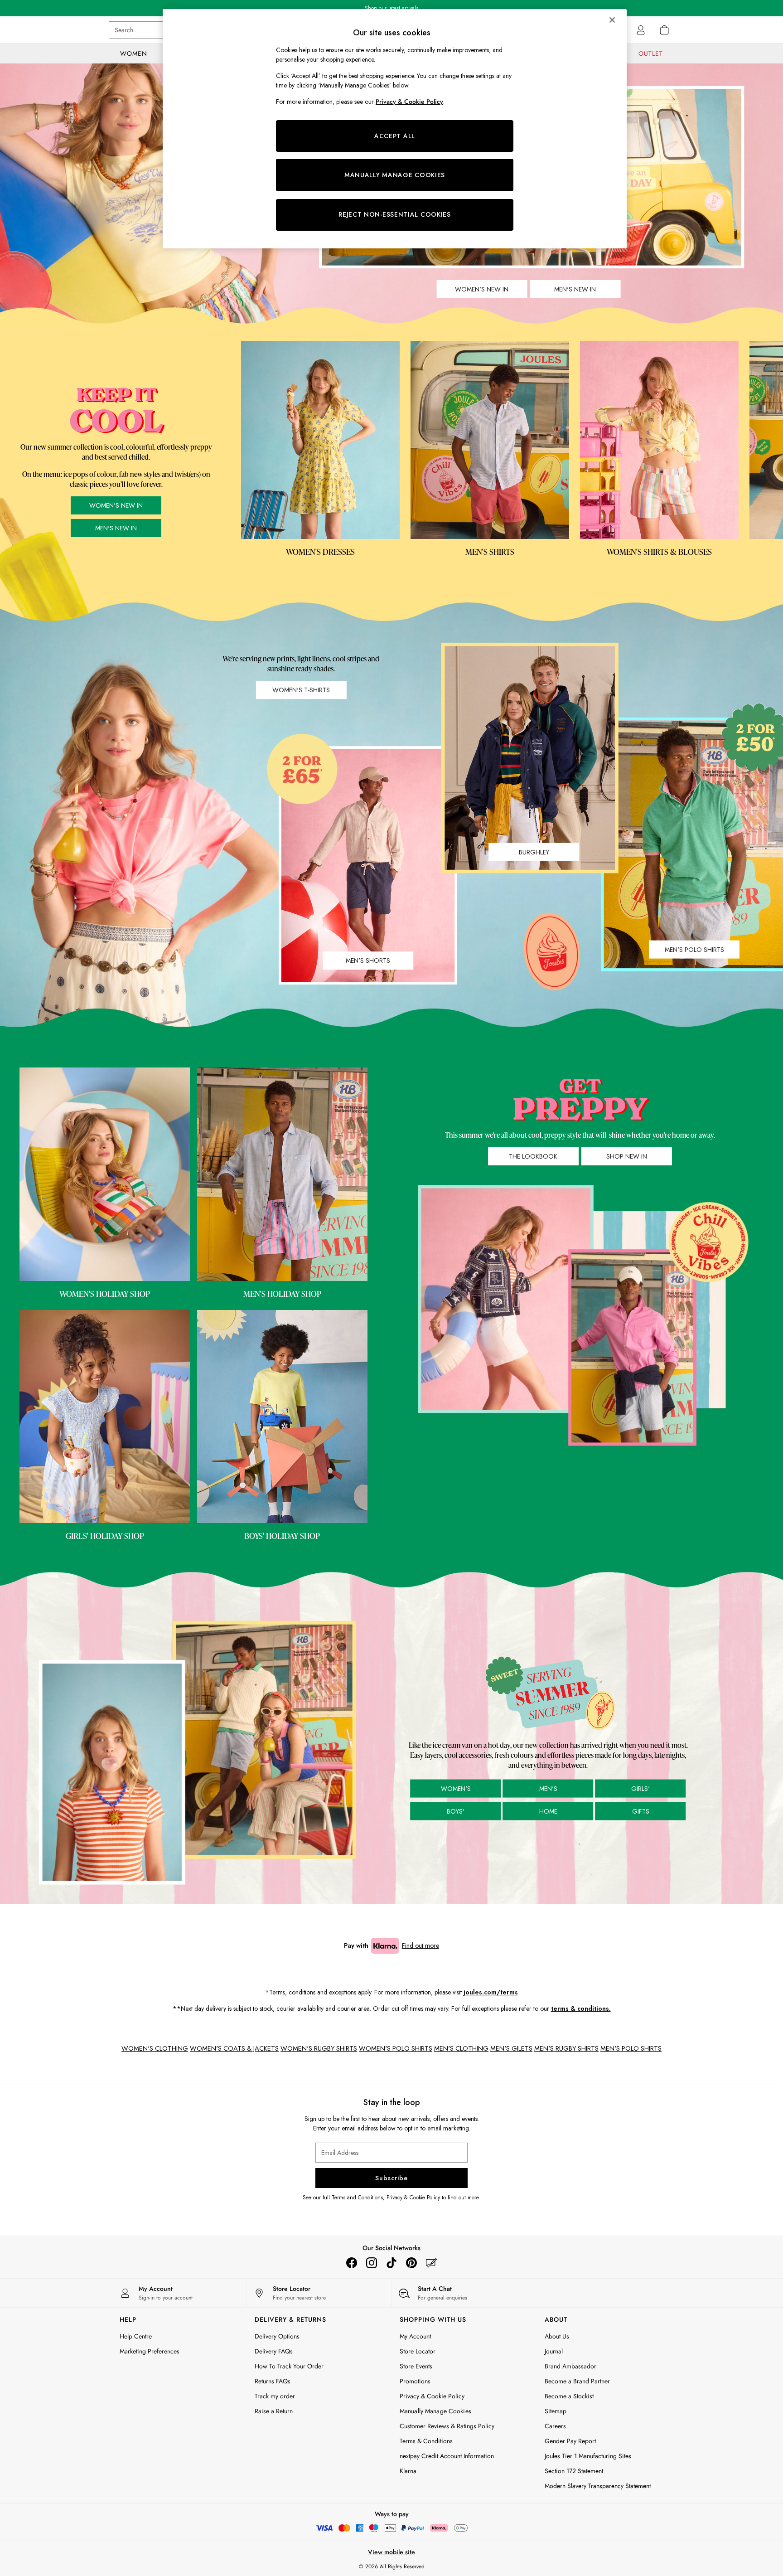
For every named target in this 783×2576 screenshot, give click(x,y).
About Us (557, 2336)
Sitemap (556, 2411)
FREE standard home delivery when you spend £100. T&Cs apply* (392, 8)
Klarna (408, 2471)
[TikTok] (391, 2263)
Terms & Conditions (426, 2441)
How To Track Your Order (289, 2366)
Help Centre (136, 2336)
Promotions (415, 2381)
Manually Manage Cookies (435, 2411)
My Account (415, 2336)
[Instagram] (372, 2263)
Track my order (275, 2396)
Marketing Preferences (150, 2351)
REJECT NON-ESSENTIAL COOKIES (395, 214)
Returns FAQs (273, 2381)
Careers (555, 2426)
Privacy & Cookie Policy (413, 2198)
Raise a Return (274, 2411)
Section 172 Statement (574, 2471)
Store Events (416, 2366)
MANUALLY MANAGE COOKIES (395, 175)
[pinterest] (411, 2263)
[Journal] (431, 2263)
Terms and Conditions (357, 2198)
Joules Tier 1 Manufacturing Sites (588, 2456)
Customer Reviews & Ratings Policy (447, 2426)
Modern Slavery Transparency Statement (598, 2486)
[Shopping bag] (664, 30)
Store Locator (418, 2351)
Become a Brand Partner (577, 2381)
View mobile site (391, 2552)
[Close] (612, 20)
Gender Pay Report (570, 2441)
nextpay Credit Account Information (447, 2456)
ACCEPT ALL (395, 136)
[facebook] (352, 2263)
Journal (554, 2351)
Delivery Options (277, 2336)
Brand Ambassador (570, 2366)
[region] (395, 129)
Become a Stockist (569, 2396)
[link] (641, 30)
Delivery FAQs (274, 2351)
